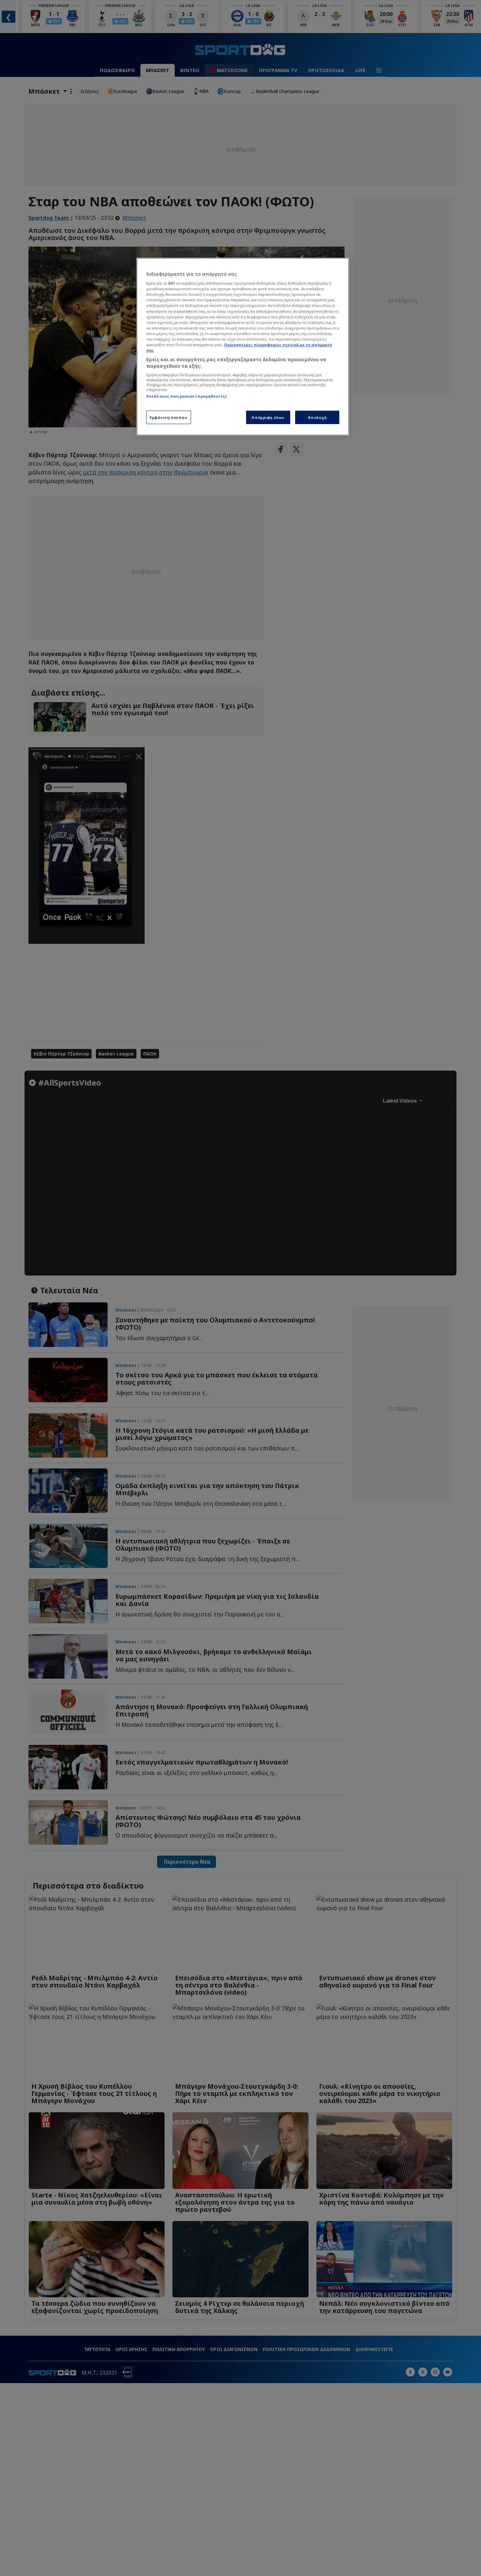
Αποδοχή (317, 417)
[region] (243, 347)
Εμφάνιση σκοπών (169, 417)
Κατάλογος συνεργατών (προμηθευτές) (186, 396)
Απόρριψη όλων (268, 417)
